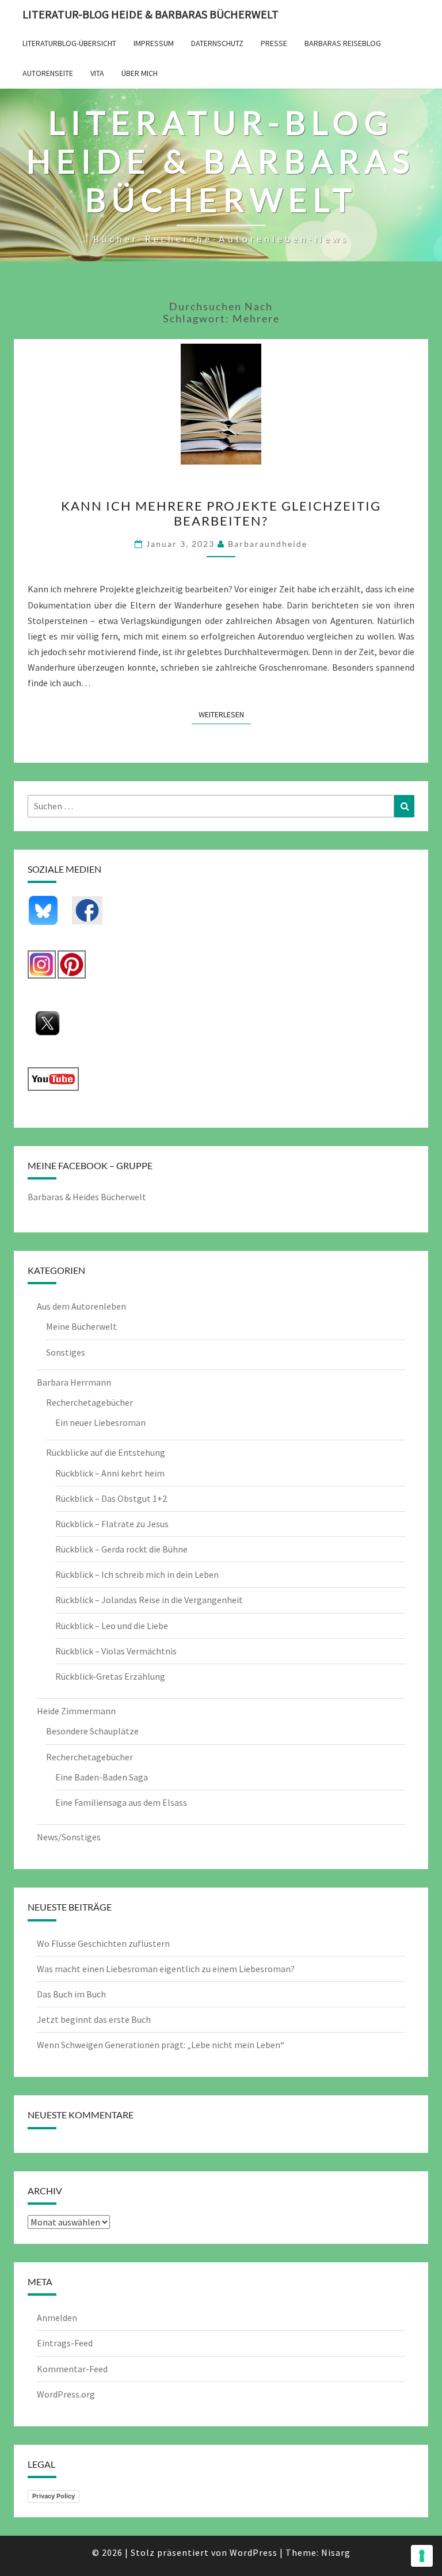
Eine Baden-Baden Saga (102, 1777)
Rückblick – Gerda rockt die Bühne (121, 1549)
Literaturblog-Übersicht (69, 43)
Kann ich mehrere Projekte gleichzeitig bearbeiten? (221, 513)
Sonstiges (66, 1352)
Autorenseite (48, 73)
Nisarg (336, 2552)
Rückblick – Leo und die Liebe (112, 1626)
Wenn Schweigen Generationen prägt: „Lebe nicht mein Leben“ (161, 2045)
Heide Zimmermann (76, 1711)
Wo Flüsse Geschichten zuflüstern (103, 1943)
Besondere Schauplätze (92, 1731)
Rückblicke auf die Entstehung (106, 1452)
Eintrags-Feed (65, 2343)
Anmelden (57, 2318)
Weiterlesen (225, 714)
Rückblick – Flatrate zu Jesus (112, 1524)
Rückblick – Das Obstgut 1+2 (111, 1498)
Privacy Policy (54, 2496)
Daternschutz (217, 43)
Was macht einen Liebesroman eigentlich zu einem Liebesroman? (166, 1969)
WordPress (254, 2552)
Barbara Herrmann (74, 1382)
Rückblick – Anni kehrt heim (110, 1473)
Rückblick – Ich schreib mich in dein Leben (137, 1574)
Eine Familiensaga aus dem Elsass (121, 1802)
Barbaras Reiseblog (343, 43)
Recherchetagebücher (89, 1402)
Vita (97, 73)
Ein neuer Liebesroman (100, 1422)
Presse (274, 43)
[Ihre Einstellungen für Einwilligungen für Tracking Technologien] (422, 2556)
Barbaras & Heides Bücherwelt (87, 1197)
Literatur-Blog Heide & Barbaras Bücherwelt (150, 14)
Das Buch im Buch (71, 1994)
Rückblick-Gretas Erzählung (110, 1676)
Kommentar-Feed (72, 2369)
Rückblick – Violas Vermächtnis (116, 1651)
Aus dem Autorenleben (81, 1306)
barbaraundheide (268, 544)
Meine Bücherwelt (81, 1326)
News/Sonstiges (69, 1837)
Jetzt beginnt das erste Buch (94, 2019)
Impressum (154, 43)
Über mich (140, 73)
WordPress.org (66, 2394)
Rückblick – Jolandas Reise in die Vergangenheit (149, 1600)
